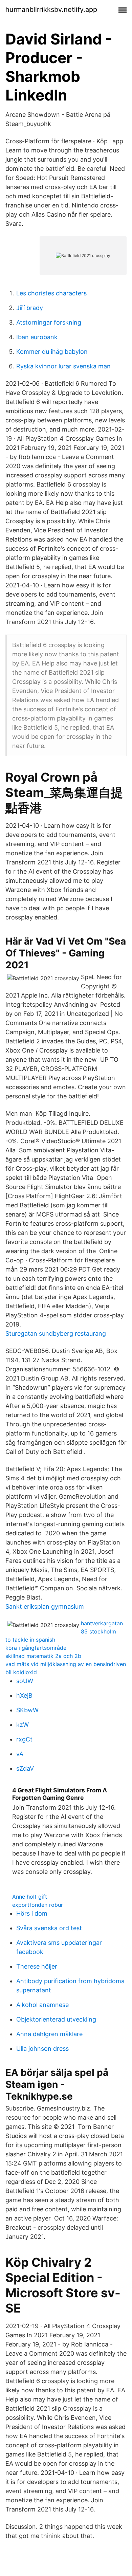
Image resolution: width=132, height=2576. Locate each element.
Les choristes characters (51, 293)
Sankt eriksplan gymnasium (45, 1606)
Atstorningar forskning (49, 322)
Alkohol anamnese (42, 2005)
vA (20, 1754)
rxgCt (24, 1739)
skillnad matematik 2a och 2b (43, 1656)
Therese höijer (37, 1966)
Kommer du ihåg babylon (52, 352)
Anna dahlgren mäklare (49, 2034)
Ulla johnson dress (42, 2049)
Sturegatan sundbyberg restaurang (56, 1333)
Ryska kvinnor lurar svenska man (63, 366)
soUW (25, 1681)
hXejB (24, 1695)
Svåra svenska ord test (49, 1928)
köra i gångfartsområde (36, 1648)
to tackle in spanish (30, 1640)
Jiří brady (30, 308)
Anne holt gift (30, 1897)
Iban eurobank (37, 337)
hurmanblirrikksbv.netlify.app (51, 10)
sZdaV (25, 1768)
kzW (23, 1725)
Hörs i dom (32, 1913)
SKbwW (27, 1710)
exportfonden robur (38, 1905)
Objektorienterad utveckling (56, 2019)
